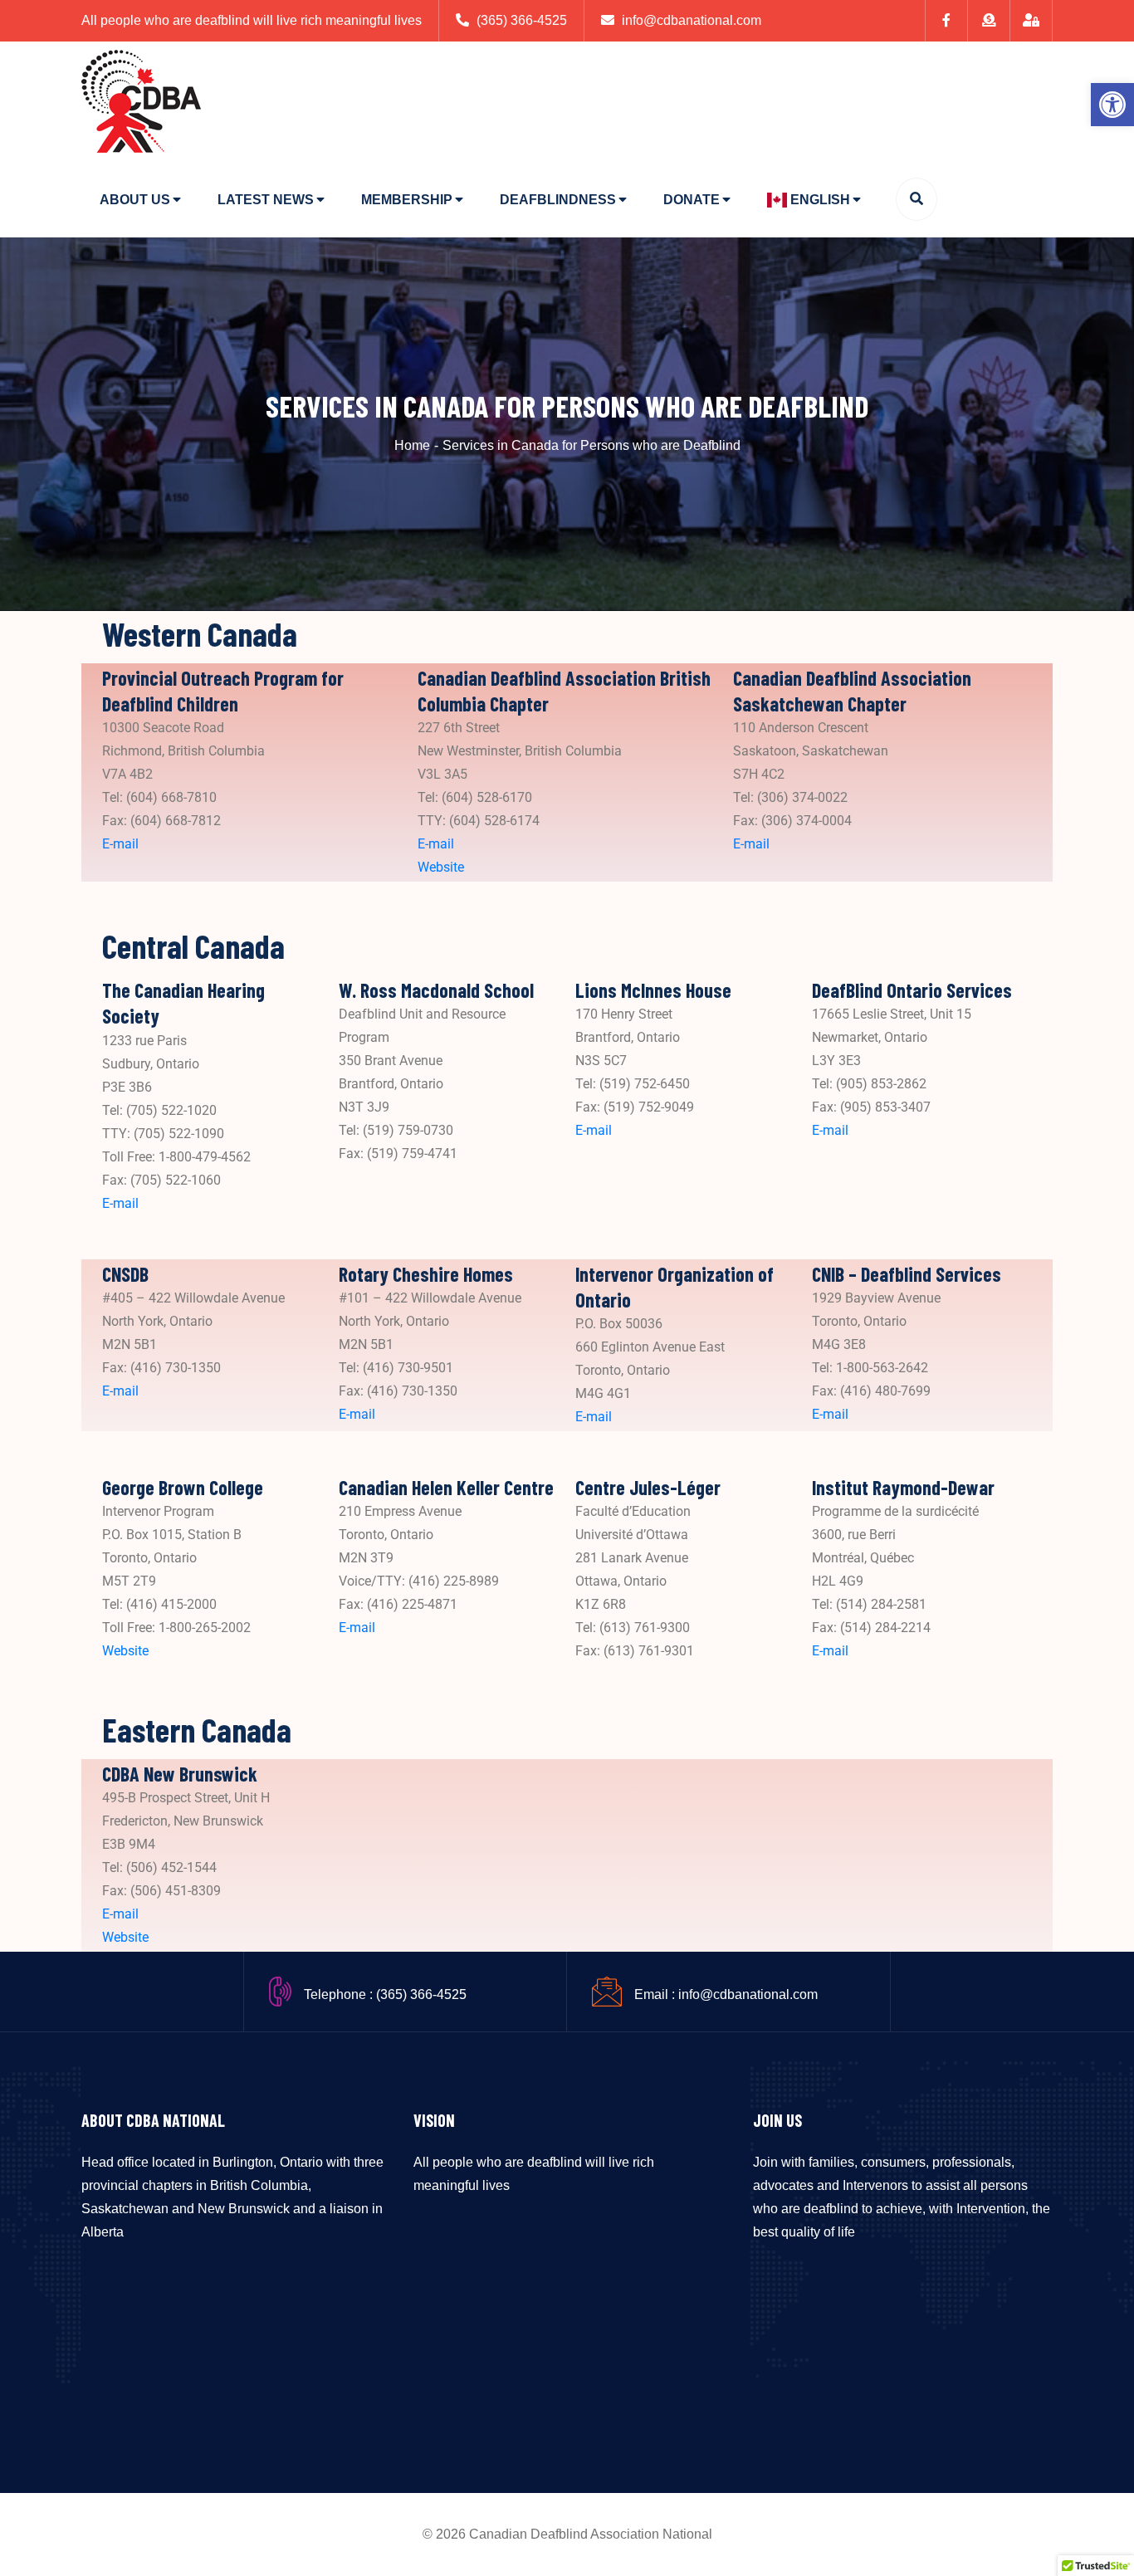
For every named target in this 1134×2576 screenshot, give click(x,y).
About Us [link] (135, 200)
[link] (1112, 105)
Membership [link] (407, 200)
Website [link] (441, 867)
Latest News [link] (266, 200)
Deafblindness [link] (558, 200)
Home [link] (412, 445)
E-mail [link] (120, 844)
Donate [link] (692, 200)
